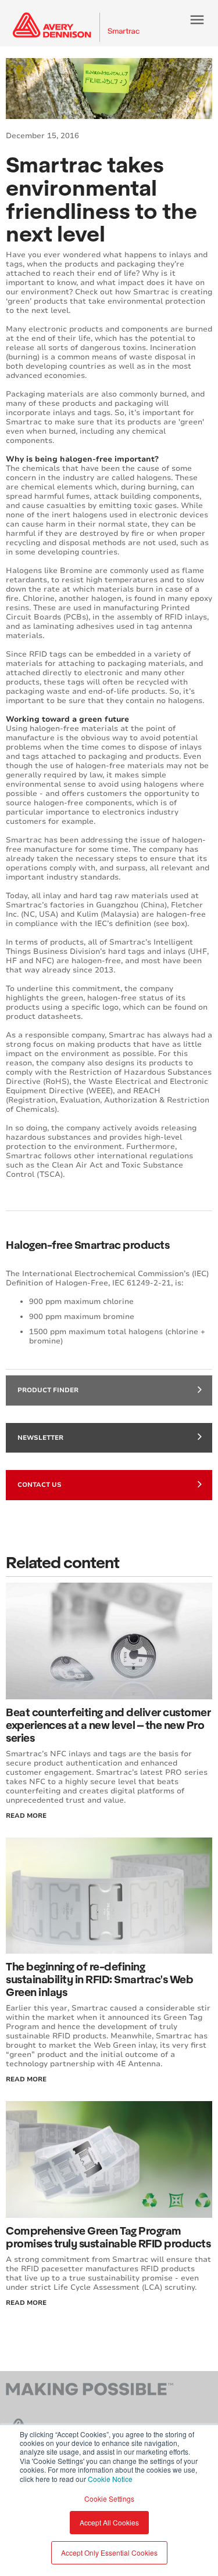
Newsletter (40, 1438)
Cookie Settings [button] (109, 2498)
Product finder (48, 1390)
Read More (26, 1816)
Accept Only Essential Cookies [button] (109, 2552)
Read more (26, 2303)
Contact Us (40, 1485)
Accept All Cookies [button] (109, 2522)
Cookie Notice (110, 2479)
